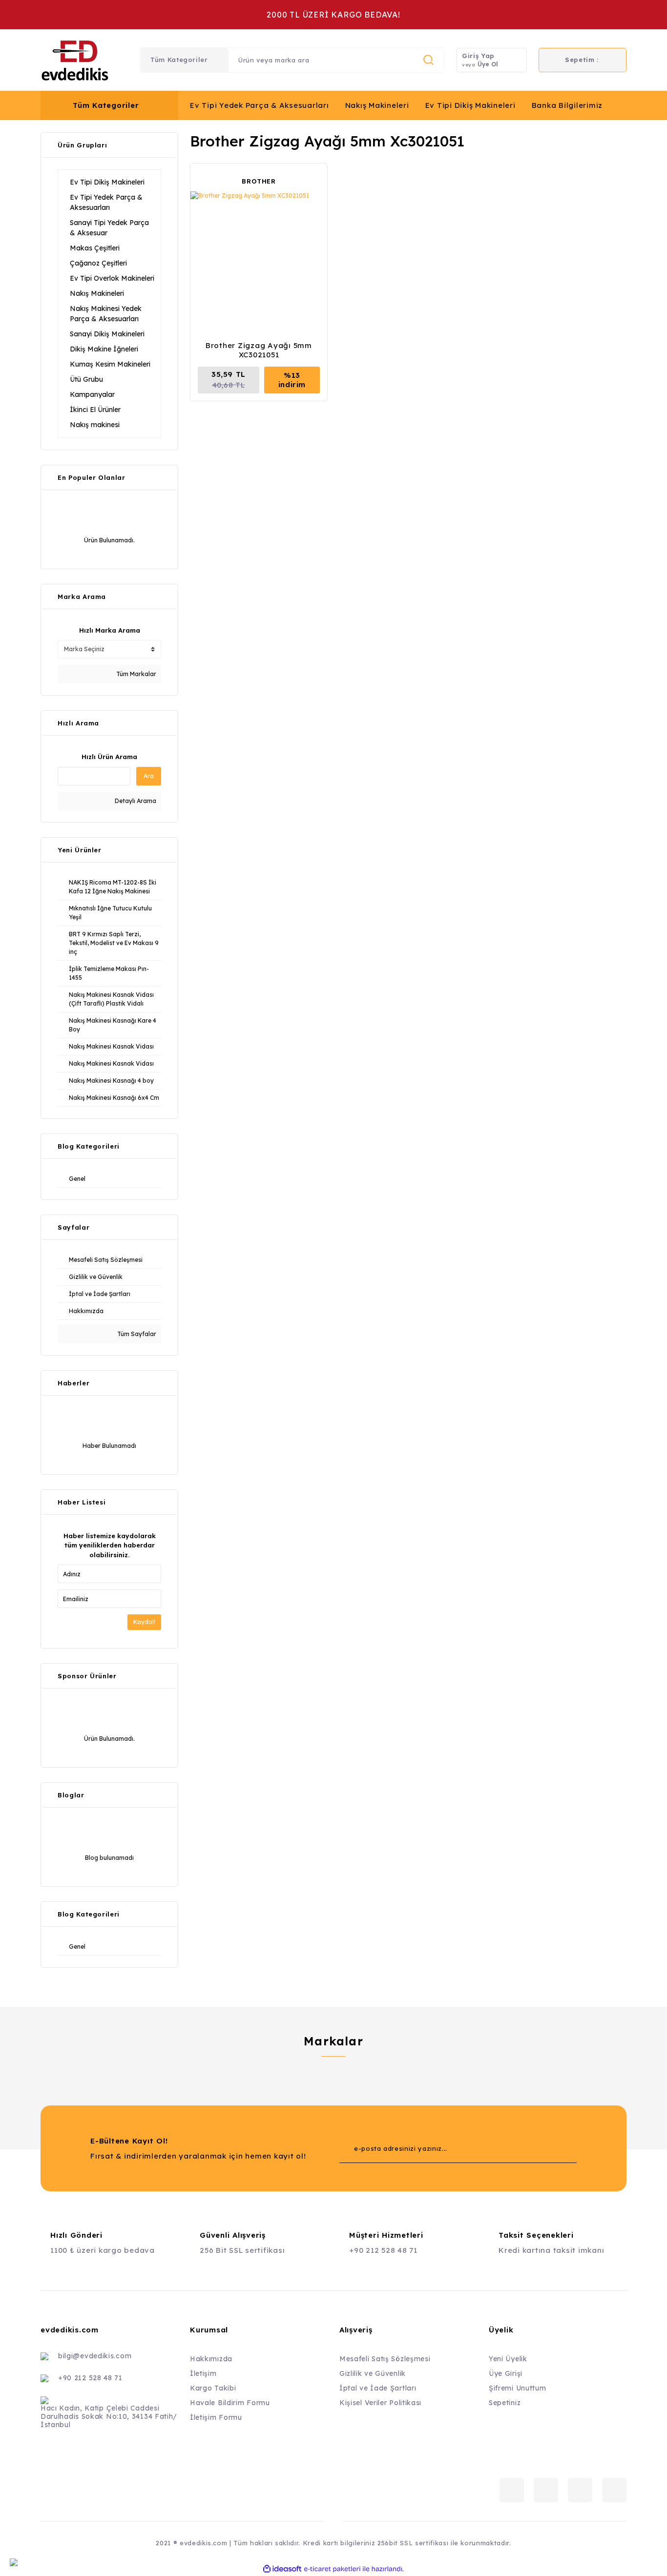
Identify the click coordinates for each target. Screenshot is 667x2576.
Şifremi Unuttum (518, 2388)
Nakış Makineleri (377, 105)
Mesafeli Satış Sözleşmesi (385, 2359)
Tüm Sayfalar (136, 1334)
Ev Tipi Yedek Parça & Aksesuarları (260, 105)
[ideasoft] (282, 2569)
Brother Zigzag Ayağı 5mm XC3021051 (259, 350)
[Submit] (550, 2148)
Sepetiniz (505, 2403)
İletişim (203, 2373)
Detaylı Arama (135, 801)
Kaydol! (144, 1622)
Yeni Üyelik (508, 2359)
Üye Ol (488, 64)
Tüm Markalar (135, 674)
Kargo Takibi (213, 2388)
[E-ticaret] (332, 2569)
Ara (149, 776)
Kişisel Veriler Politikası (380, 2403)
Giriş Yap (478, 56)
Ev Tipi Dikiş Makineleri (470, 105)
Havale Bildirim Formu (230, 2403)
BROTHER (259, 181)
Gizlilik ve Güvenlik (373, 2373)
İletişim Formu (216, 2417)
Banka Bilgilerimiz (567, 105)
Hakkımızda (211, 2359)
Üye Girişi (506, 2373)
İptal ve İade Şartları (378, 2388)
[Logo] (75, 60)
